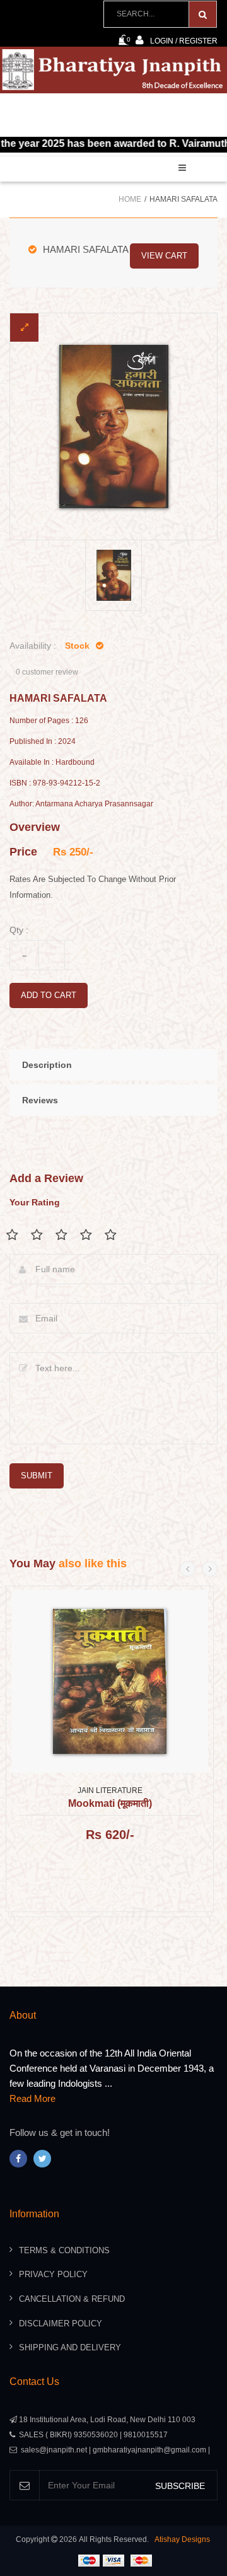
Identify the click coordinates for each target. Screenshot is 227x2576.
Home (130, 199)
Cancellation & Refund (72, 2299)
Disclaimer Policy (61, 2324)
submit (37, 1476)
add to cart (49, 995)
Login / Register (184, 41)
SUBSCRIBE (180, 2486)
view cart (164, 256)
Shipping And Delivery (70, 2347)
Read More (32, 2098)
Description (47, 1065)
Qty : (19, 930)
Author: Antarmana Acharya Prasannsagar (81, 804)
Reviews (40, 1100)
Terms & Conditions (64, 2250)
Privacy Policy (53, 2274)
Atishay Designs (182, 2539)
